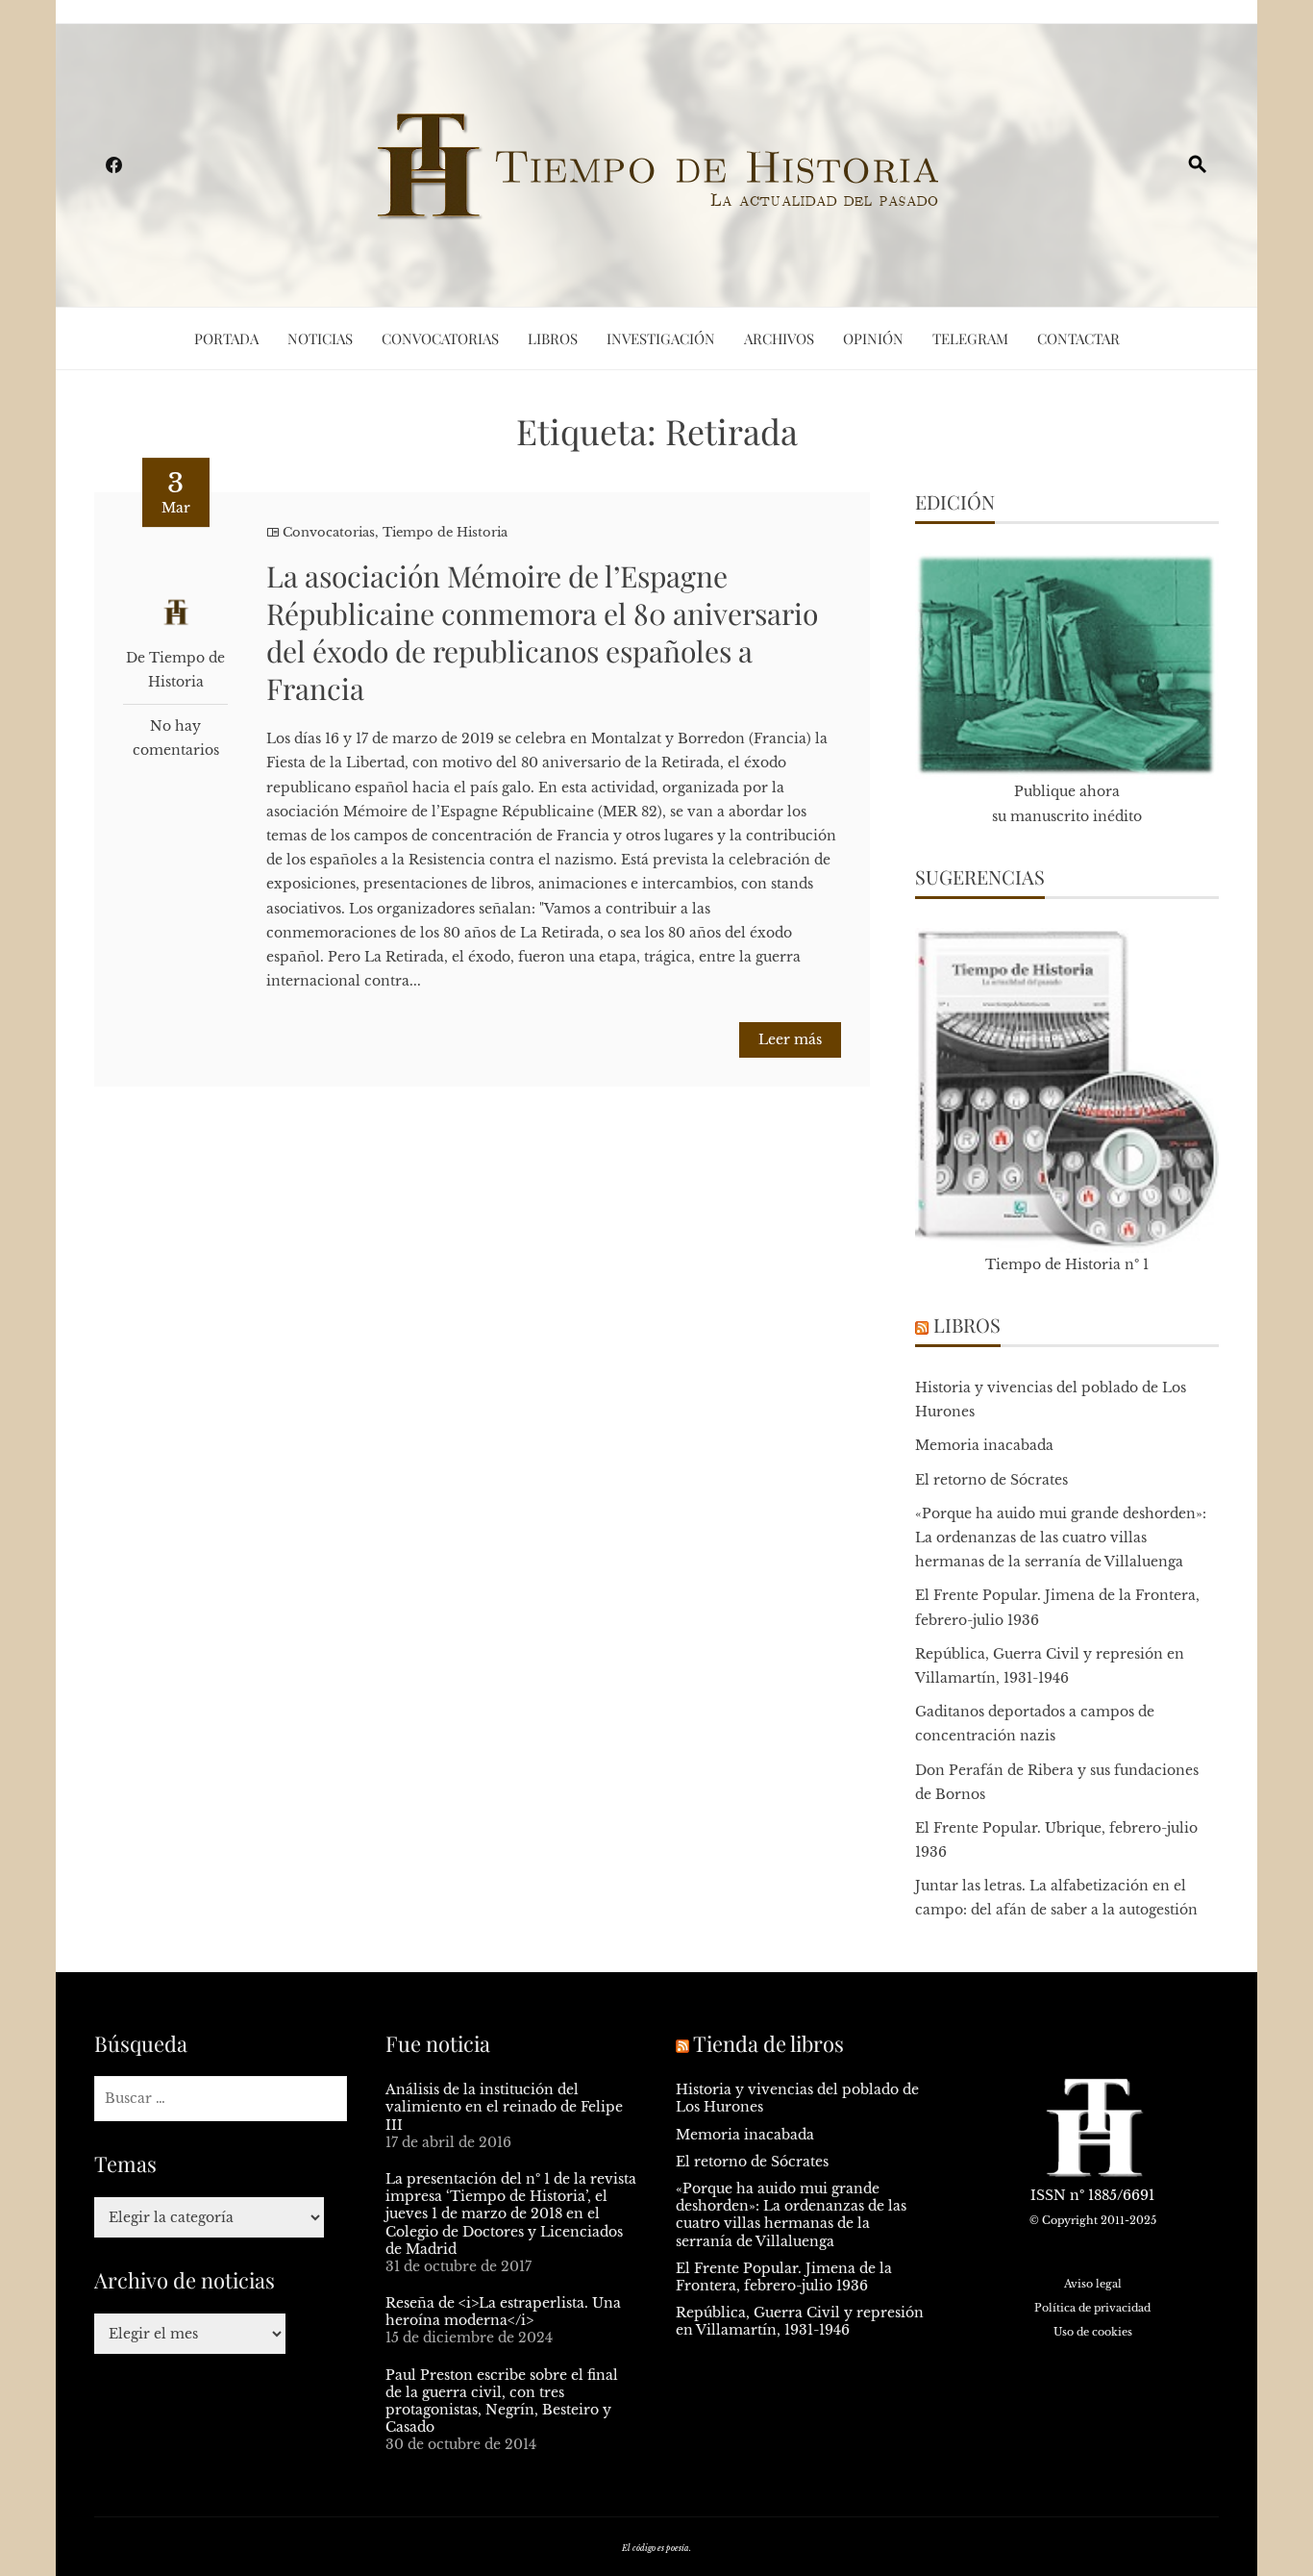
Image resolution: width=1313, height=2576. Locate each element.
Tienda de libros (768, 2043)
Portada (226, 338)
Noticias (320, 338)
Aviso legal (1093, 2284)
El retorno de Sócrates (991, 1480)
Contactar (1078, 338)
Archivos (779, 338)
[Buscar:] (221, 2099)
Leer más (790, 1039)
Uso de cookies (1093, 2332)
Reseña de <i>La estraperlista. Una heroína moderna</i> (503, 2312)
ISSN (1048, 2195)
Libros (553, 338)
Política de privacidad (1092, 2308)
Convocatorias (440, 338)
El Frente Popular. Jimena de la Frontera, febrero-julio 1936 (784, 2277)
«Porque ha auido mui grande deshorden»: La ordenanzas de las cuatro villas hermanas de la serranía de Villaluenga (1061, 1538)
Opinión (873, 338)
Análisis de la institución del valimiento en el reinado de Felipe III (504, 2107)
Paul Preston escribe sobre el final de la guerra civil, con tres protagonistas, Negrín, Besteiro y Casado (502, 2401)
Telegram (970, 338)
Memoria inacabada (984, 1445)
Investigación (661, 338)
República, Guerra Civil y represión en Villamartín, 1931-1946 (800, 2321)
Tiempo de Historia (445, 532)
